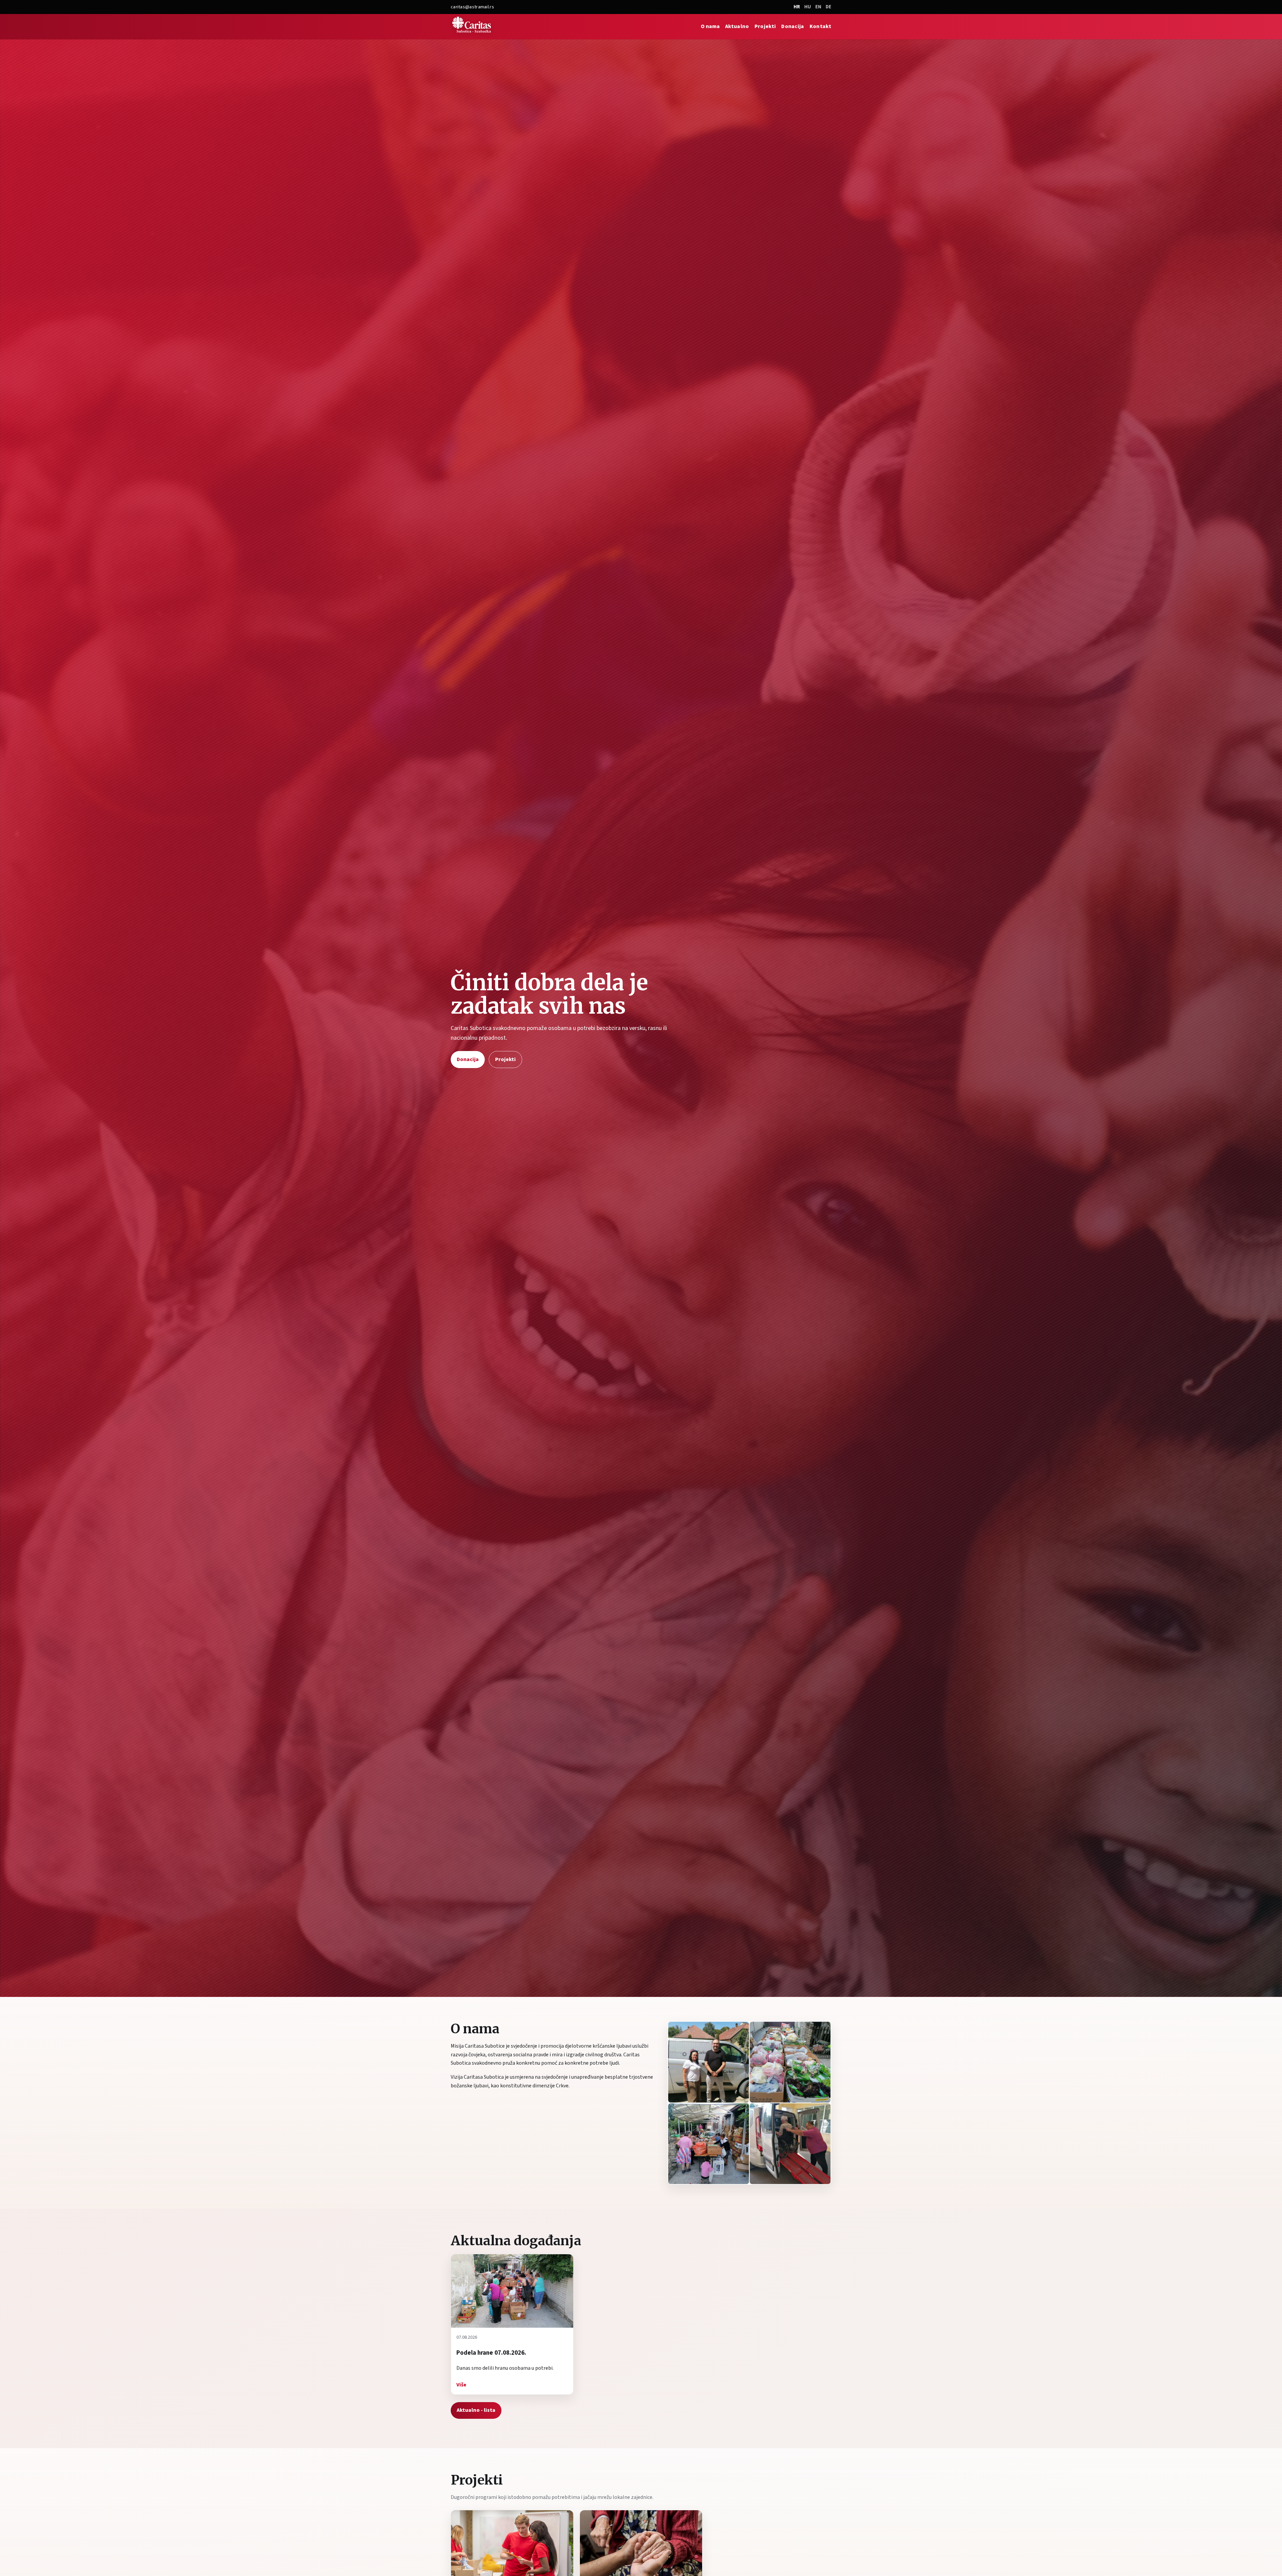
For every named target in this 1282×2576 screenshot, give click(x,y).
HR (797, 7)
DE (828, 7)
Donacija (793, 26)
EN (818, 7)
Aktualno (737, 26)
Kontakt (820, 26)
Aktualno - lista (476, 2410)
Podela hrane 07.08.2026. (491, 2353)
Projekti (765, 26)
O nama (710, 26)
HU (808, 7)
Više (461, 2385)
